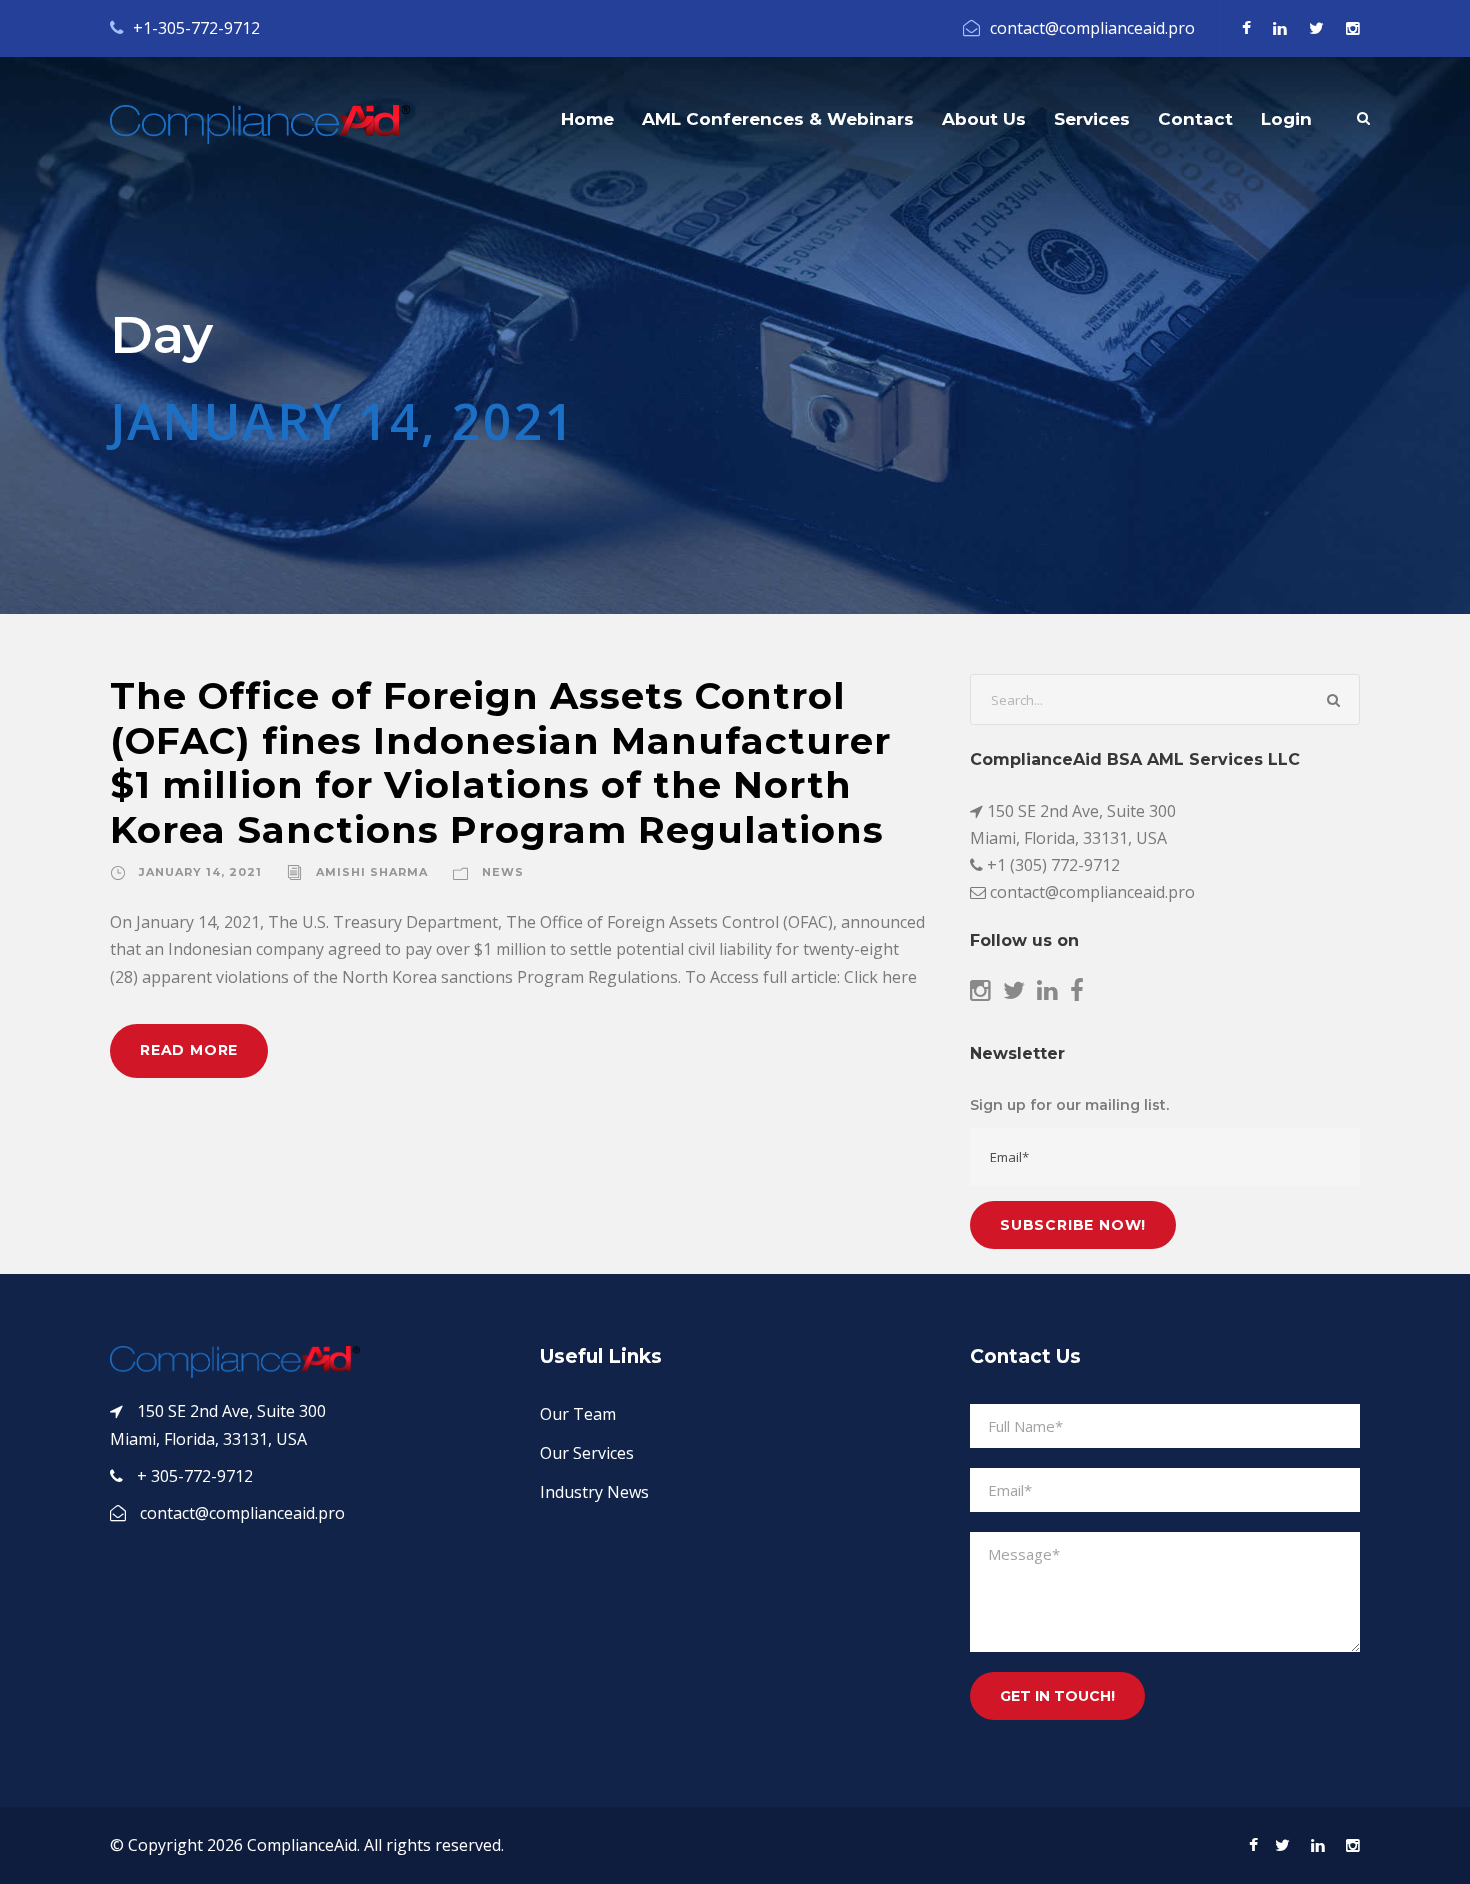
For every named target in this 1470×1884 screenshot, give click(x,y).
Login (1286, 119)
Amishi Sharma (372, 872)
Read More (189, 1050)
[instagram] (1353, 28)
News (503, 872)
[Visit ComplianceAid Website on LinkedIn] (1047, 993)
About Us (984, 119)
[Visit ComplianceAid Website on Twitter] (1014, 993)
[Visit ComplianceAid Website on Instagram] (980, 993)
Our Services (587, 1453)
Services (1092, 119)
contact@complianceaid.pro (1092, 28)
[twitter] (1316, 28)
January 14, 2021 (200, 872)
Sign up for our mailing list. (1069, 1105)
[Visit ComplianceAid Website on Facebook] (1077, 993)
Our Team (578, 1414)
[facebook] (1246, 28)
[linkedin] (1280, 28)
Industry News (594, 1492)
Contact (1195, 119)
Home (587, 119)
